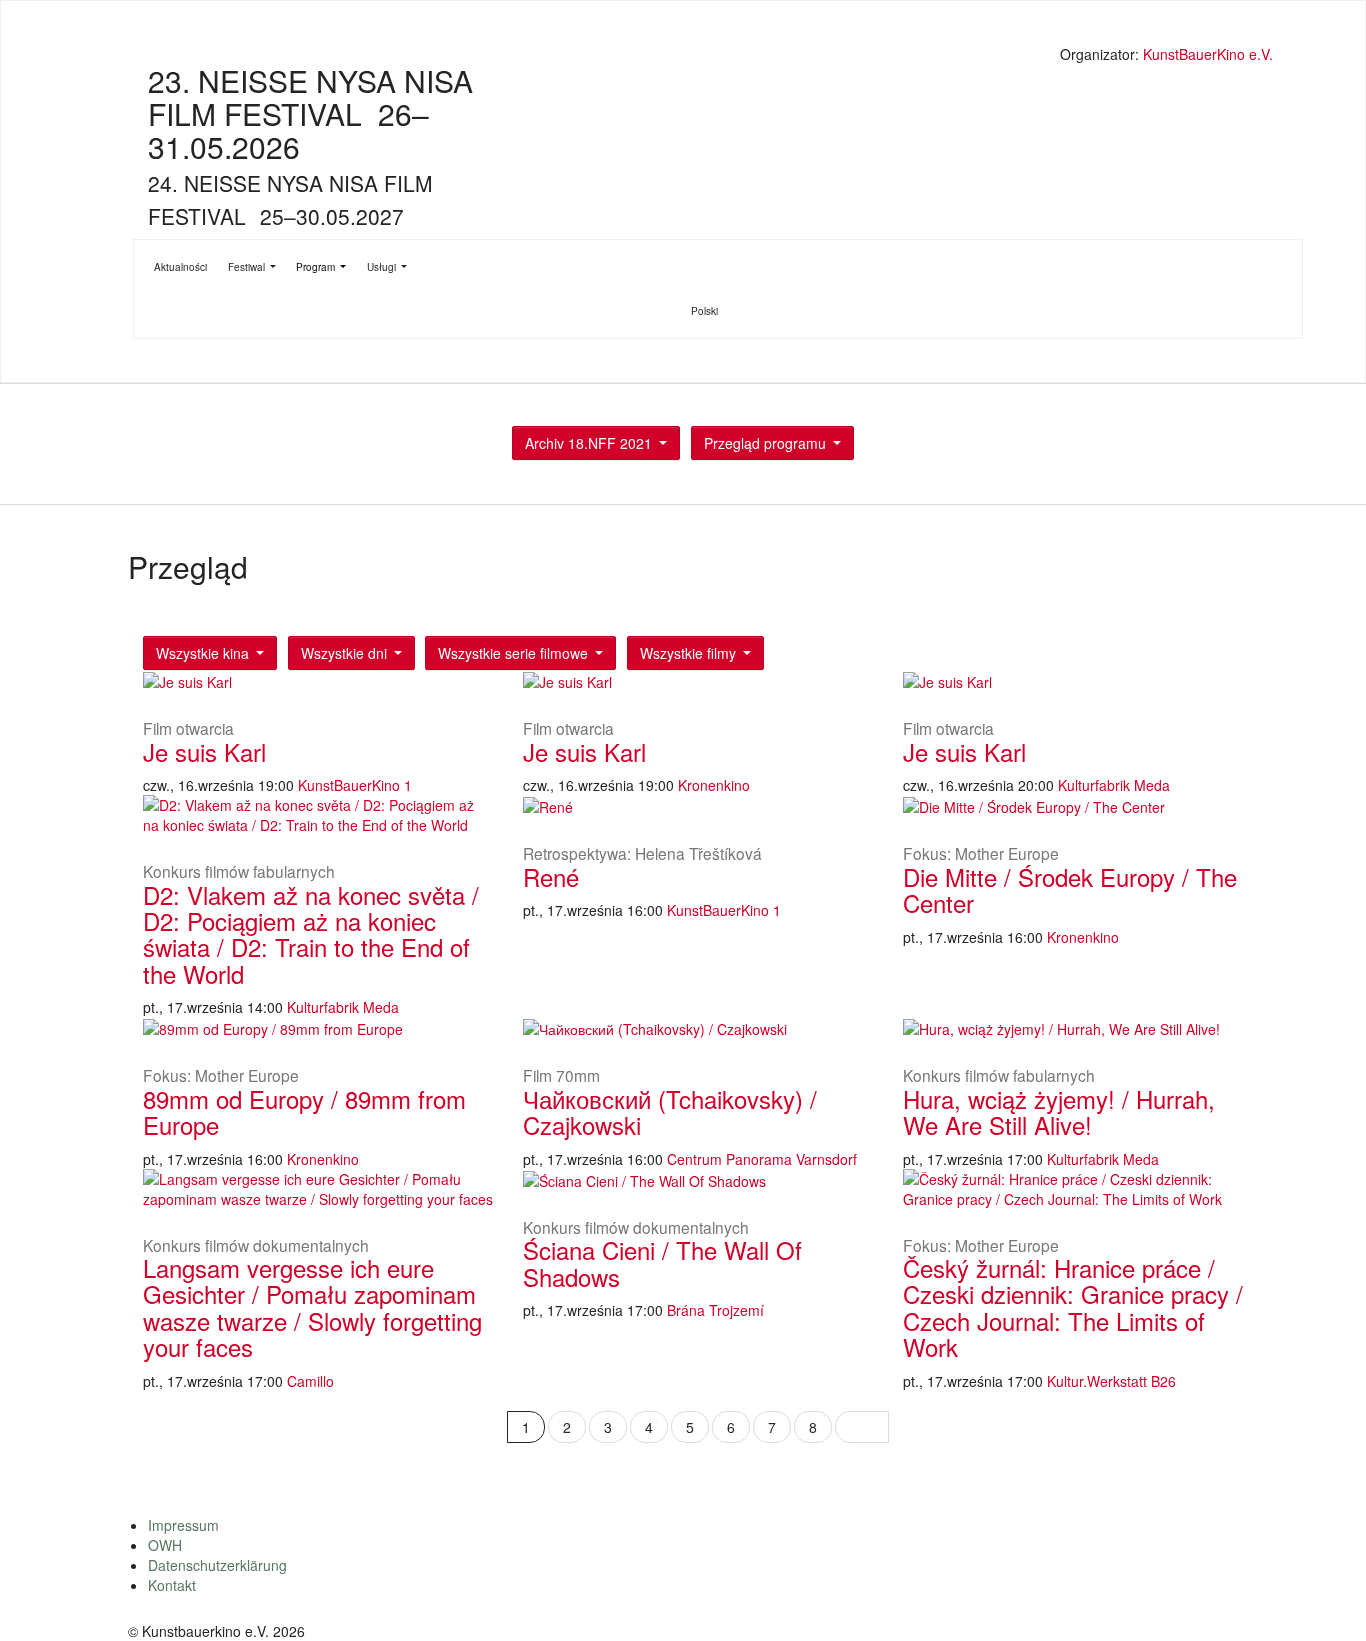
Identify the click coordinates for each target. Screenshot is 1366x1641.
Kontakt (172, 1585)
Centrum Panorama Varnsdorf (762, 1159)
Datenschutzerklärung (217, 1565)
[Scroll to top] (1325, 1600)
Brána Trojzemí (715, 1310)
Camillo (310, 1381)
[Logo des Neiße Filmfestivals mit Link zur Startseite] (703, 56)
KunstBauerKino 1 (355, 785)
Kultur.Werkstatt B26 (1111, 1381)
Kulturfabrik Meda (1114, 785)
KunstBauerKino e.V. (1208, 54)
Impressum (183, 1525)
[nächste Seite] (862, 1427)
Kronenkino (714, 785)
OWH (165, 1545)
